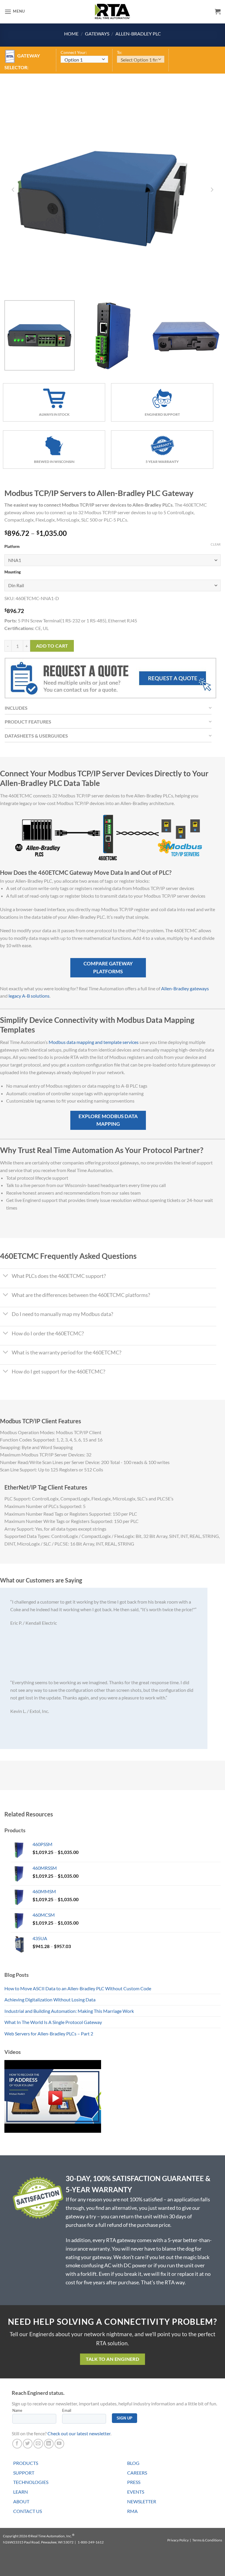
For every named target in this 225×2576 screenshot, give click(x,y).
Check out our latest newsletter (79, 2433)
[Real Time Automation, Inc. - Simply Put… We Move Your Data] (112, 11)
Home (71, 34)
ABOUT (21, 2501)
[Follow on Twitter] (28, 2444)
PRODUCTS (26, 2463)
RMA (132, 2511)
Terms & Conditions (207, 2540)
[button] (15, 12)
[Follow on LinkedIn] (49, 2444)
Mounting (13, 572)
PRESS (134, 2482)
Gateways (97, 34)
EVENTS (136, 2492)
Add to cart (52, 646)
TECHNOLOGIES (31, 2482)
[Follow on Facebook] (17, 2444)
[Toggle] (6, 1277)
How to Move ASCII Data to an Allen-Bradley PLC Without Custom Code (78, 1988)
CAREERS (137, 2473)
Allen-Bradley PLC (138, 34)
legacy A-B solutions (29, 996)
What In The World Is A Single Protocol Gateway (53, 2022)
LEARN (21, 2492)
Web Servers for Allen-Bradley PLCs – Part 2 (49, 2034)
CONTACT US (28, 2511)
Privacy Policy (178, 2540)
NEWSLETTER (142, 2501)
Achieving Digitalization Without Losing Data (50, 2000)
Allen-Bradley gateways (185, 988)
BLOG (133, 2463)
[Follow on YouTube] (59, 2444)
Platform (12, 547)
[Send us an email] (38, 2444)
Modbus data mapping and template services (94, 1042)
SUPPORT (24, 2473)
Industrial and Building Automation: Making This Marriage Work (69, 2011)
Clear (216, 544)
